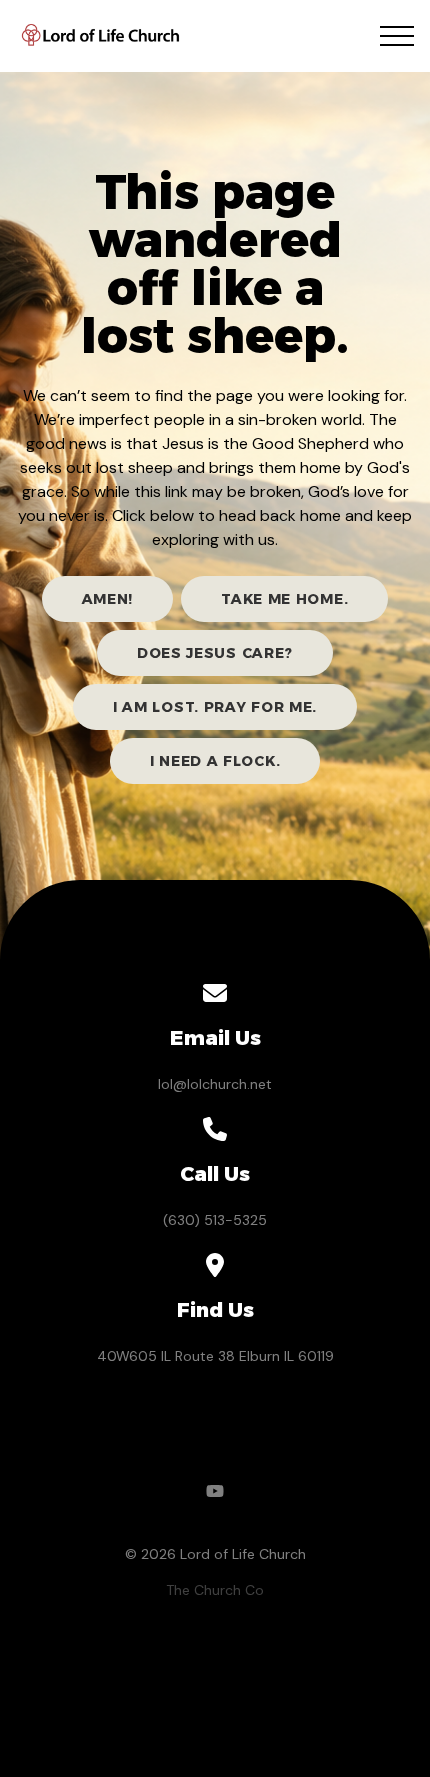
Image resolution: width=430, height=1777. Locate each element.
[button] (397, 36)
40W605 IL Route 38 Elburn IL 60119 (215, 1356)
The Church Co (215, 1590)
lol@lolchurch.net (215, 1084)
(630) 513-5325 (215, 1220)
